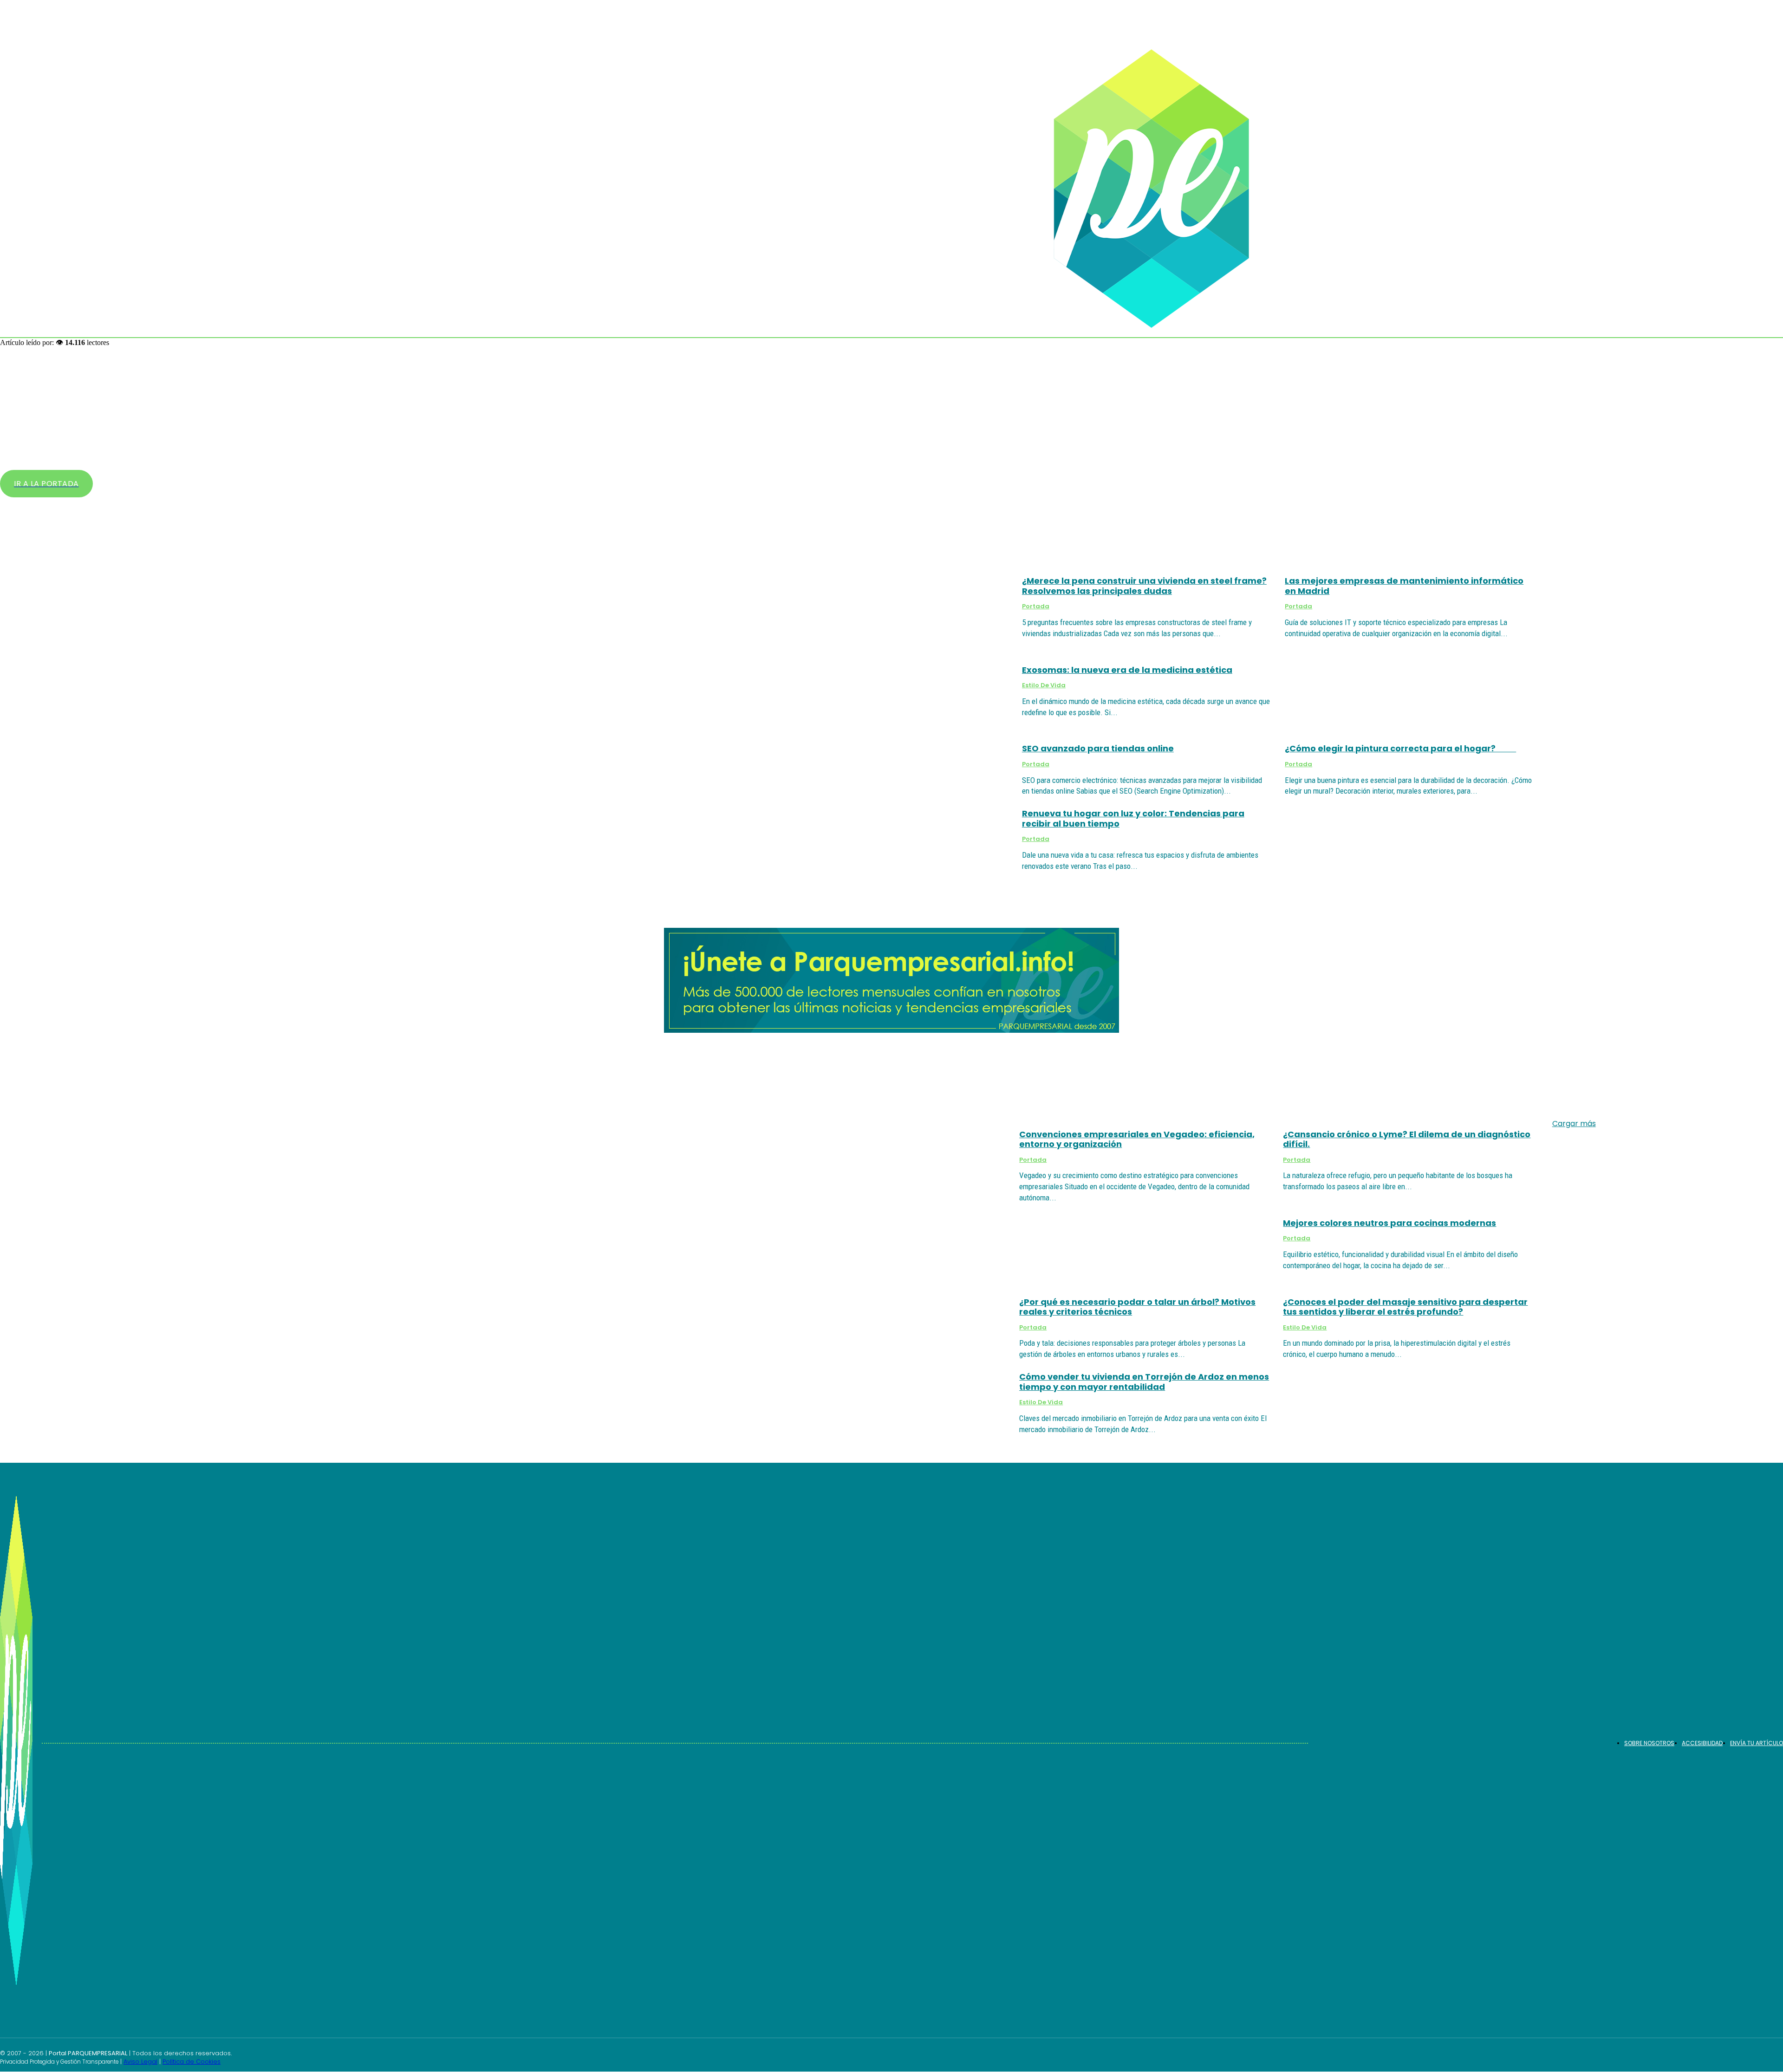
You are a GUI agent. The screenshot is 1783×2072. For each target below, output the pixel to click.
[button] (1746, 293)
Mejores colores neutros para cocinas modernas (1389, 1223)
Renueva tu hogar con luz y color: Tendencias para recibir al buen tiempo (1133, 818)
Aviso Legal (140, 2062)
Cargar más (1574, 1124)
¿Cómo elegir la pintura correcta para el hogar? (1400, 748)
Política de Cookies (192, 2062)
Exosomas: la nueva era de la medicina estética (1127, 670)
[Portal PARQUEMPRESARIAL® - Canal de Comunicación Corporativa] (1171, 189)
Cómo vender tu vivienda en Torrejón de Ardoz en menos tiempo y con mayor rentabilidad (1144, 1382)
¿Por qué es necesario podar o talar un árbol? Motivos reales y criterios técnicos (1137, 1307)
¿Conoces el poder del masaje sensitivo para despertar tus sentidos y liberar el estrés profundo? (1405, 1307)
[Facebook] (1757, 2056)
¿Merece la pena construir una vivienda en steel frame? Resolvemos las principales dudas (1144, 586)
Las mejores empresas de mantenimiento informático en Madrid (1404, 586)
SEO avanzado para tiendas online (1098, 748)
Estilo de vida (1044, 685)
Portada (1036, 606)
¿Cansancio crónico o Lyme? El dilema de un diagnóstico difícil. (1407, 1139)
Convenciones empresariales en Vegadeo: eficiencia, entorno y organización (1137, 1139)
